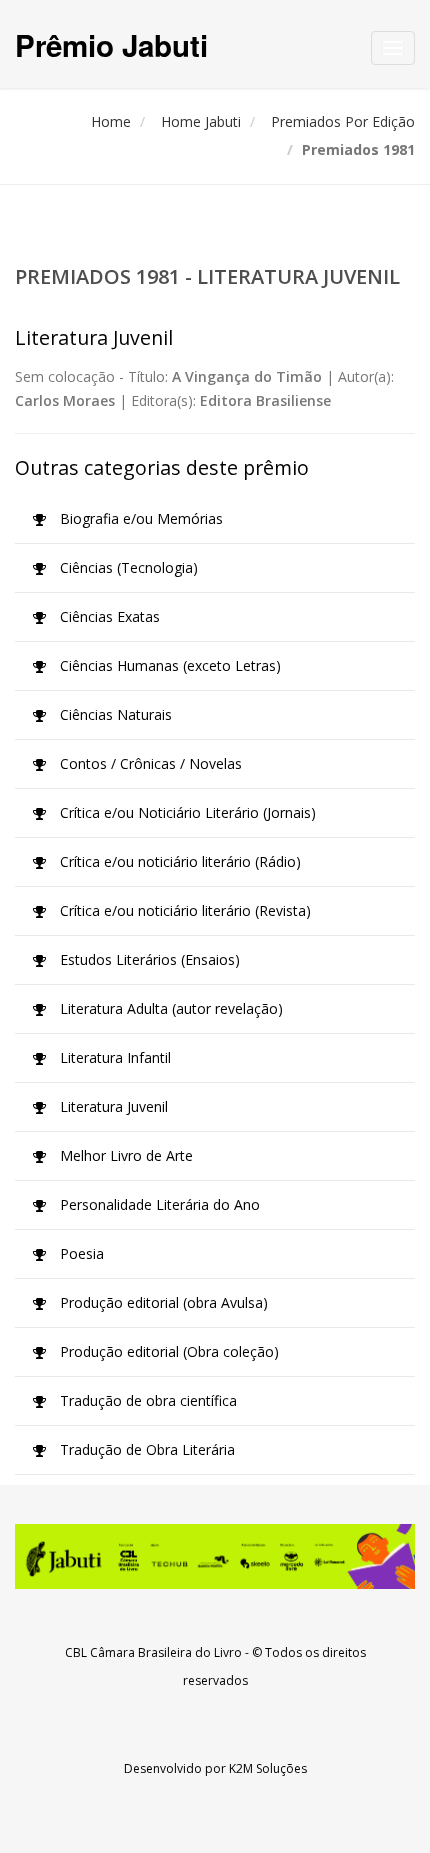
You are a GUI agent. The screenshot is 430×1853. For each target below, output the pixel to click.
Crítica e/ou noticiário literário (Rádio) (178, 861)
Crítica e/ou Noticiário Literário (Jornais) (186, 812)
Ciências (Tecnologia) (127, 567)
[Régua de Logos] (215, 1556)
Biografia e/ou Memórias (139, 518)
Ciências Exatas (108, 616)
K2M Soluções (268, 1768)
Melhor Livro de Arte (124, 1155)
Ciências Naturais (114, 714)
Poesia (80, 1253)
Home (111, 121)
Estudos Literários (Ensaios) (148, 959)
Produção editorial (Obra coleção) (167, 1351)
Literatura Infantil (113, 1057)
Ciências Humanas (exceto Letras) (168, 665)
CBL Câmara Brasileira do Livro (153, 1652)
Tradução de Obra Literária (145, 1449)
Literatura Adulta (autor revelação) (169, 1008)
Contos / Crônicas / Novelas (149, 763)
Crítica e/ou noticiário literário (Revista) (183, 910)
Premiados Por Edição (343, 121)
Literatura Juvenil (112, 1106)
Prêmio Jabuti (111, 44)
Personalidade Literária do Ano (158, 1204)
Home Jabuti (201, 121)
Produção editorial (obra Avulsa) (162, 1302)
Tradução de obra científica (146, 1400)
